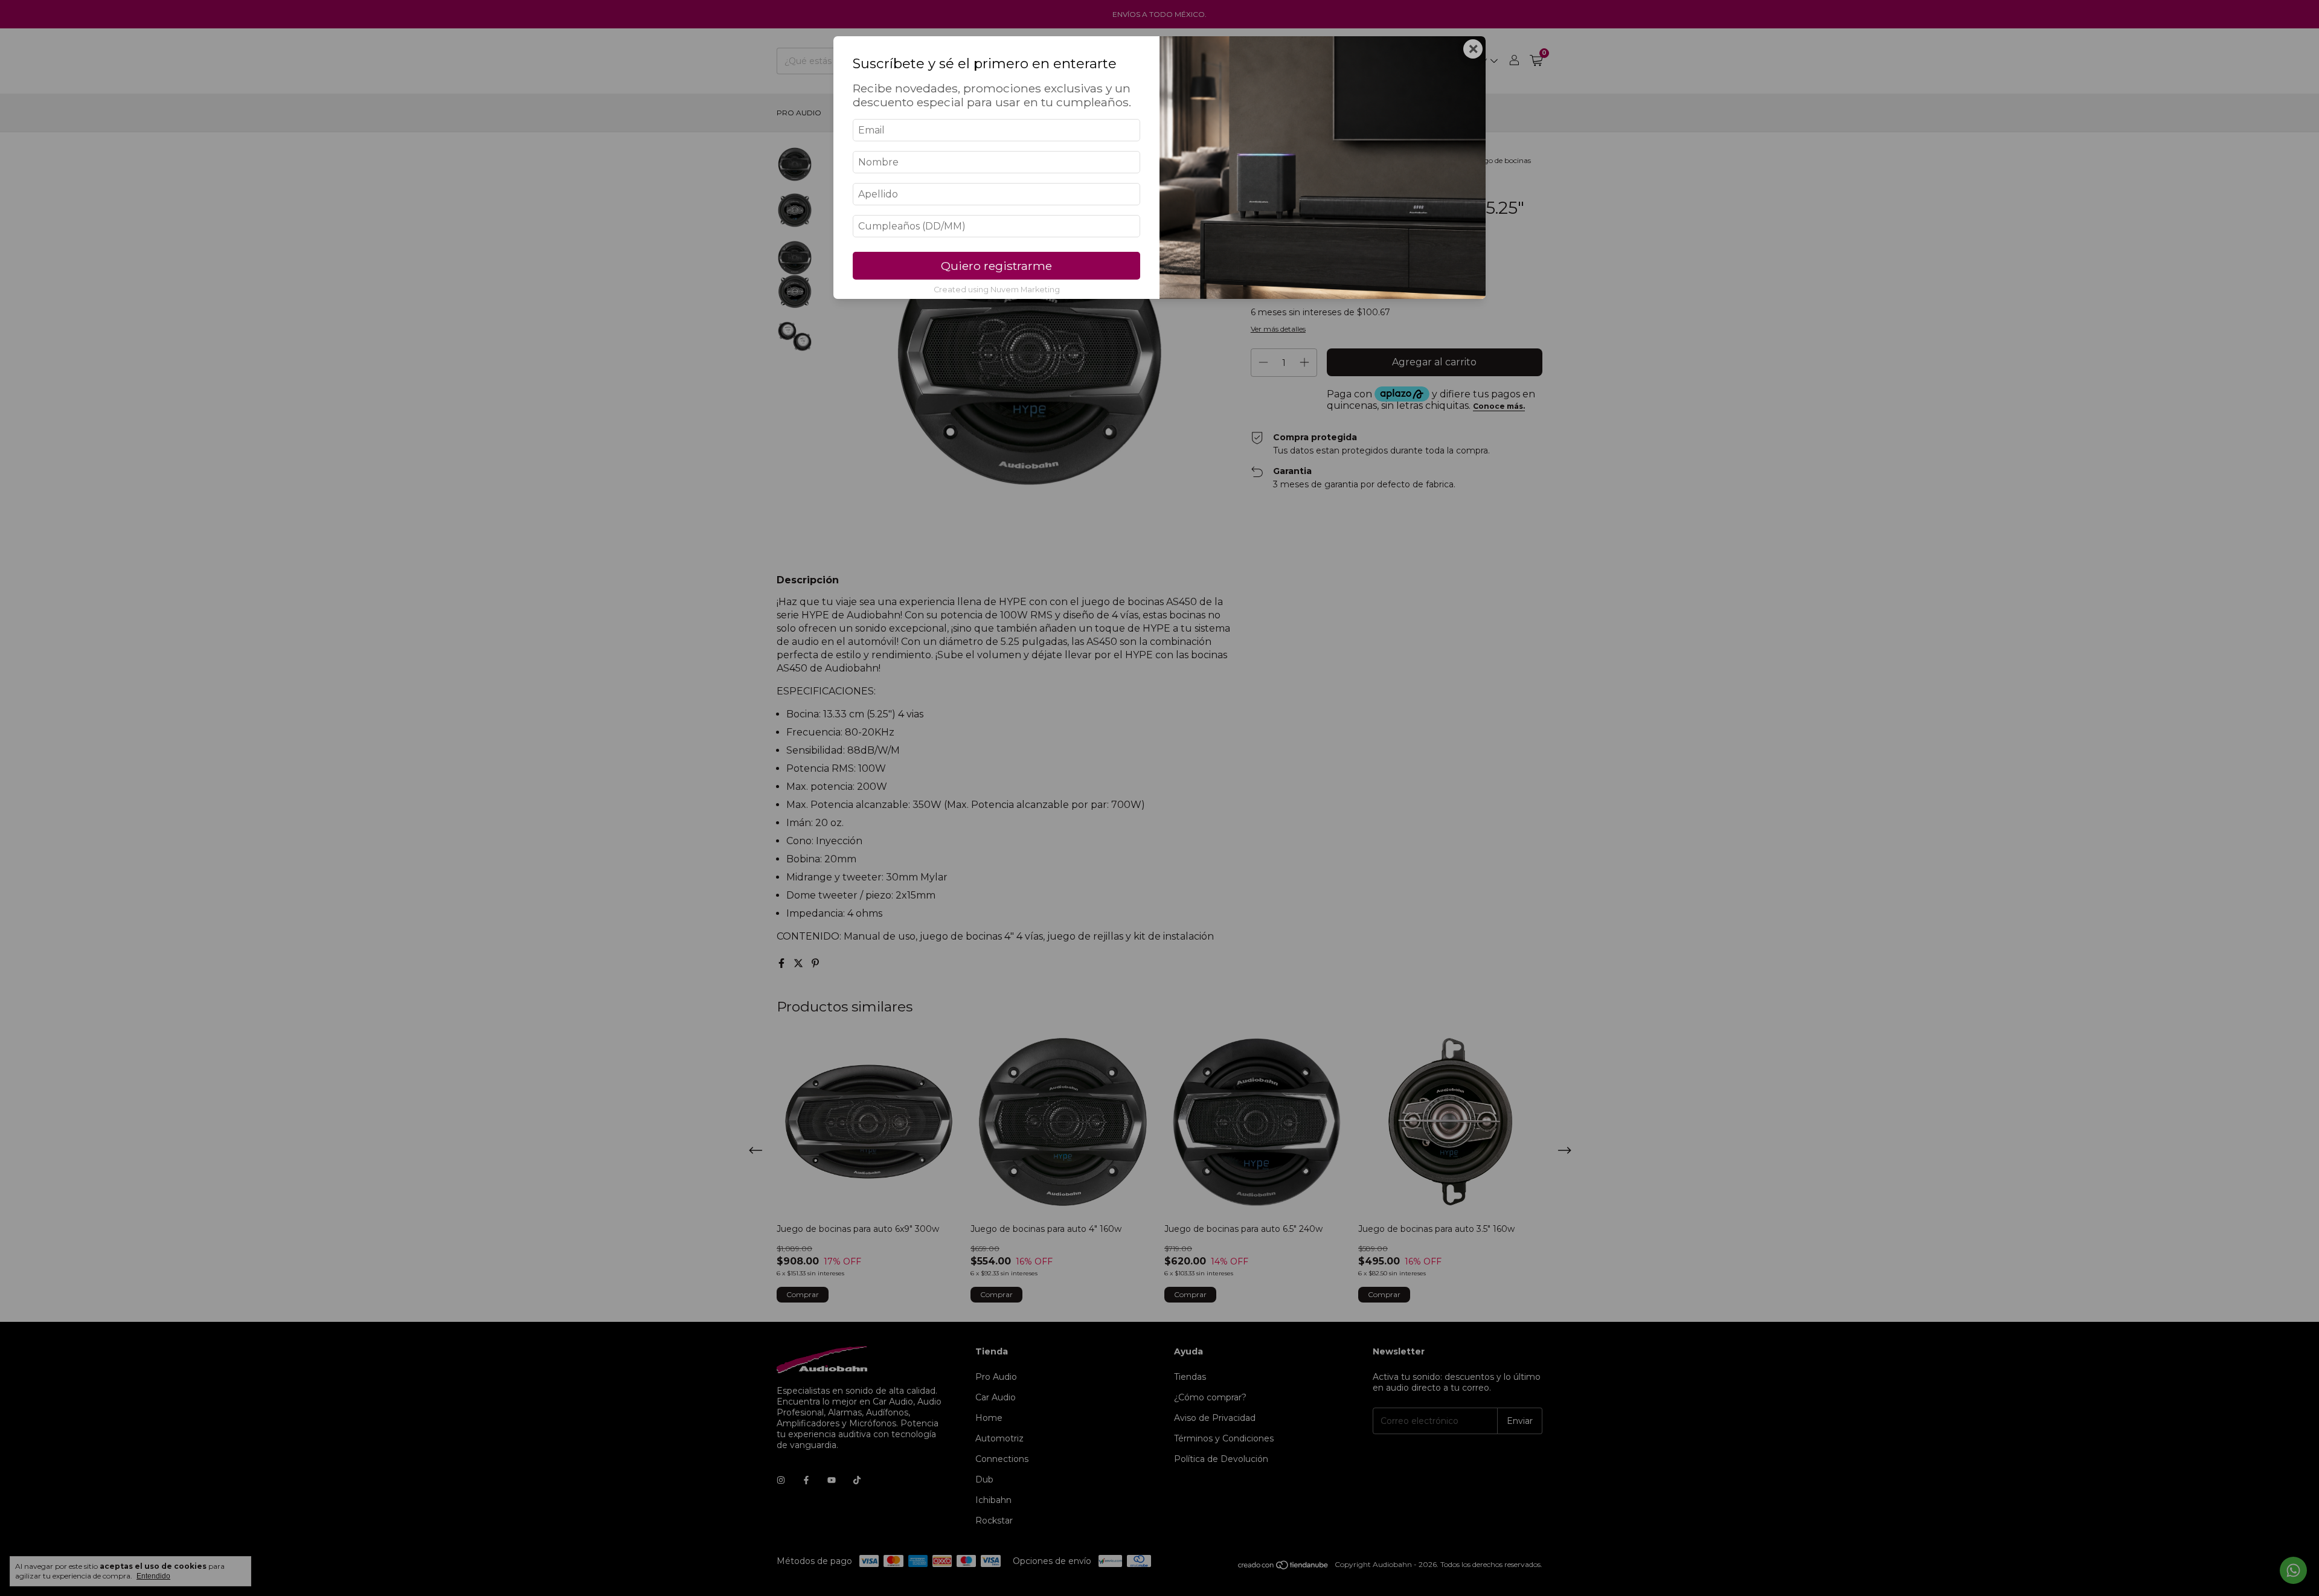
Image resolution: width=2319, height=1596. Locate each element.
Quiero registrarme (996, 266)
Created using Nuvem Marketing (997, 290)
